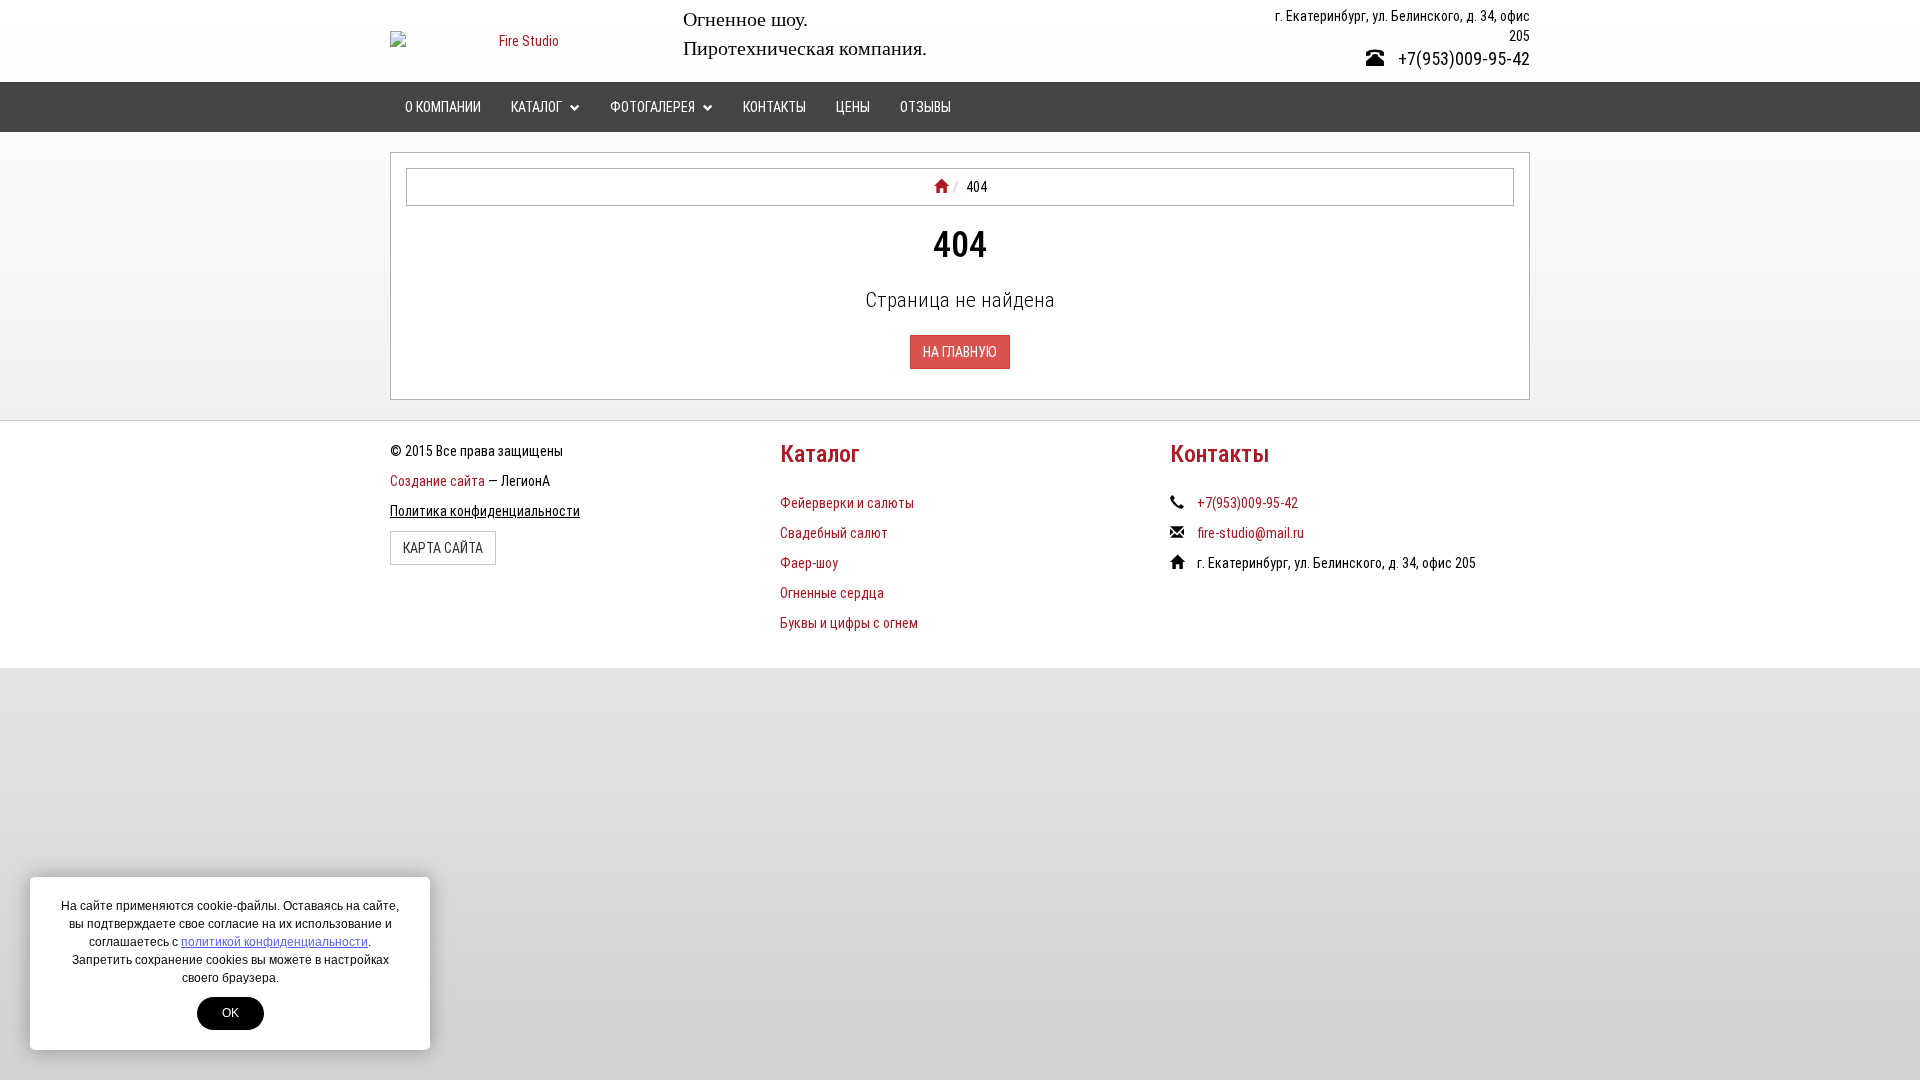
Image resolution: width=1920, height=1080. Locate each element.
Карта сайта (443, 548)
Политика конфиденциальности (485, 511)
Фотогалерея (654, 107)
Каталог (538, 107)
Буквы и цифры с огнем (849, 623)
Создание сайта (437, 481)
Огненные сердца (832, 593)
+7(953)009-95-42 (1462, 58)
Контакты (774, 107)
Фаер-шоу (809, 563)
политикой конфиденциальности (274, 942)
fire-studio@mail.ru (1250, 533)
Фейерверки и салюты (847, 503)
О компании (443, 107)
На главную (960, 352)
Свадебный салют (834, 533)
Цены (853, 107)
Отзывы (925, 107)
